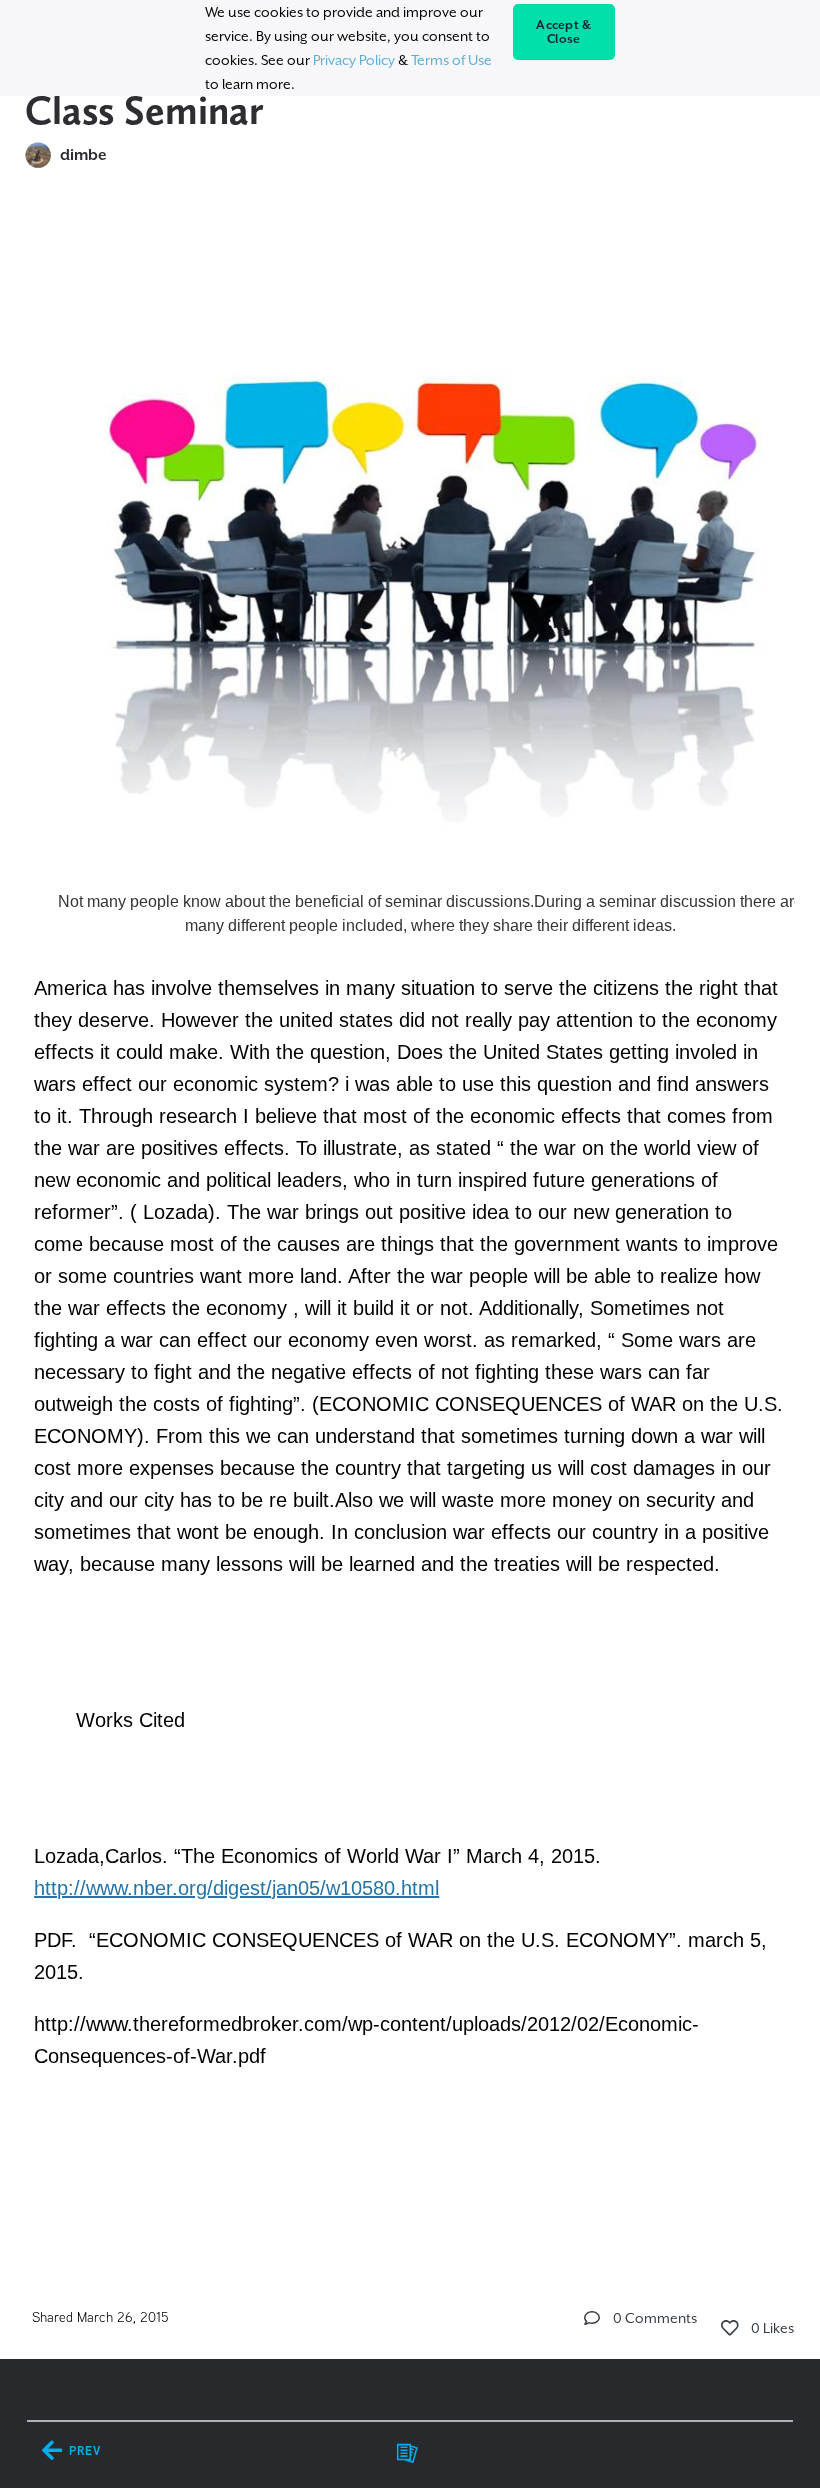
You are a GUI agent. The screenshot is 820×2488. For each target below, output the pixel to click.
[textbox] (410, 1231)
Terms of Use (451, 60)
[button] (592, 2318)
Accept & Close (563, 32)
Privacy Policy (354, 60)
